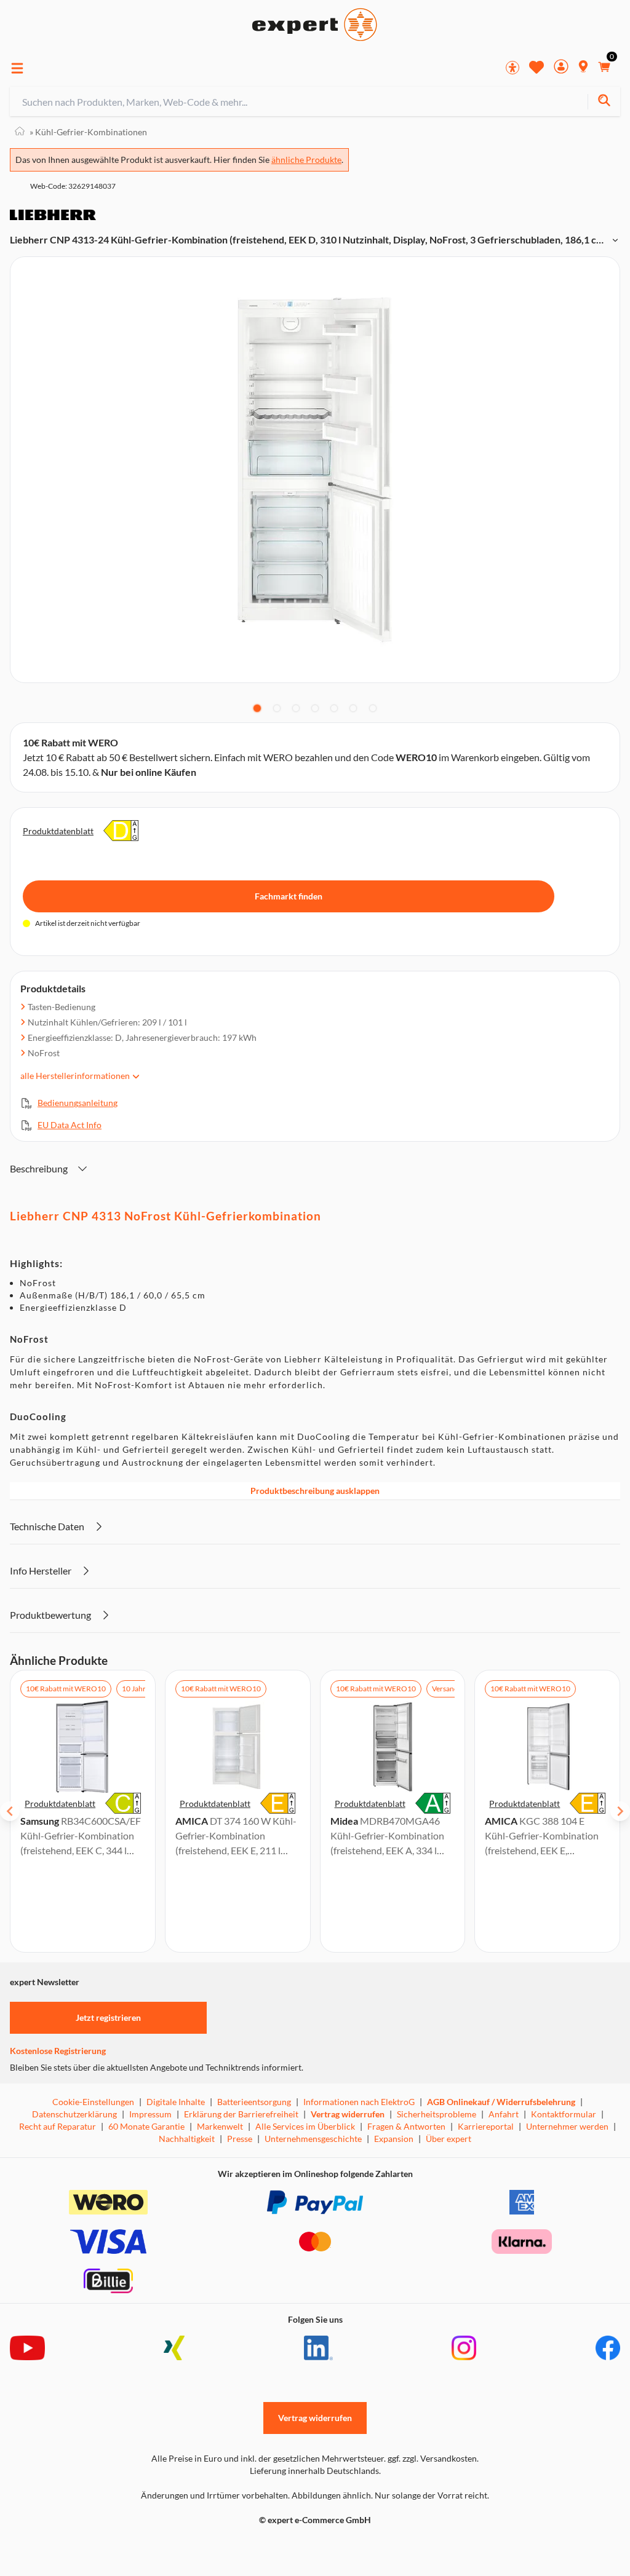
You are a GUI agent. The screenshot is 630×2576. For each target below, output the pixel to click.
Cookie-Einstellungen (93, 2102)
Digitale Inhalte (176, 2102)
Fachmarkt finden (289, 896)
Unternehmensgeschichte (313, 2139)
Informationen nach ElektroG (359, 2102)
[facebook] (608, 2348)
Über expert (449, 2139)
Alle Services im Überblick (305, 2126)
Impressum (150, 2114)
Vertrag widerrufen (348, 2114)
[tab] (257, 708)
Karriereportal (486, 2126)
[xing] (174, 2348)
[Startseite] (20, 132)
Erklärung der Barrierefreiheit (241, 2114)
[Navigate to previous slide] (10, 1811)
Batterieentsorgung (254, 2102)
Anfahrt (504, 2114)
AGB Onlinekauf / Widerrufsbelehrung (501, 2102)
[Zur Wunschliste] (536, 67)
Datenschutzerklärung (74, 2114)
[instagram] (464, 2348)
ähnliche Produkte (306, 160)
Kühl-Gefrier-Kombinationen (88, 132)
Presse (240, 2139)
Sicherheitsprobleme (437, 2114)
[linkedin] (318, 2348)
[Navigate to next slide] (620, 1811)
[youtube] (27, 2348)
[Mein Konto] (561, 68)
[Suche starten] (604, 102)
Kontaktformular (564, 2114)
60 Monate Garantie (146, 2126)
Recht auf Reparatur (58, 2126)
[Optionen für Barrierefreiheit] (512, 68)
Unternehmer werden (567, 2126)
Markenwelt (220, 2126)
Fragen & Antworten (406, 2126)
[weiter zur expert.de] (59, 2546)
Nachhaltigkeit (187, 2139)
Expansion (394, 2139)
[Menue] (17, 68)
